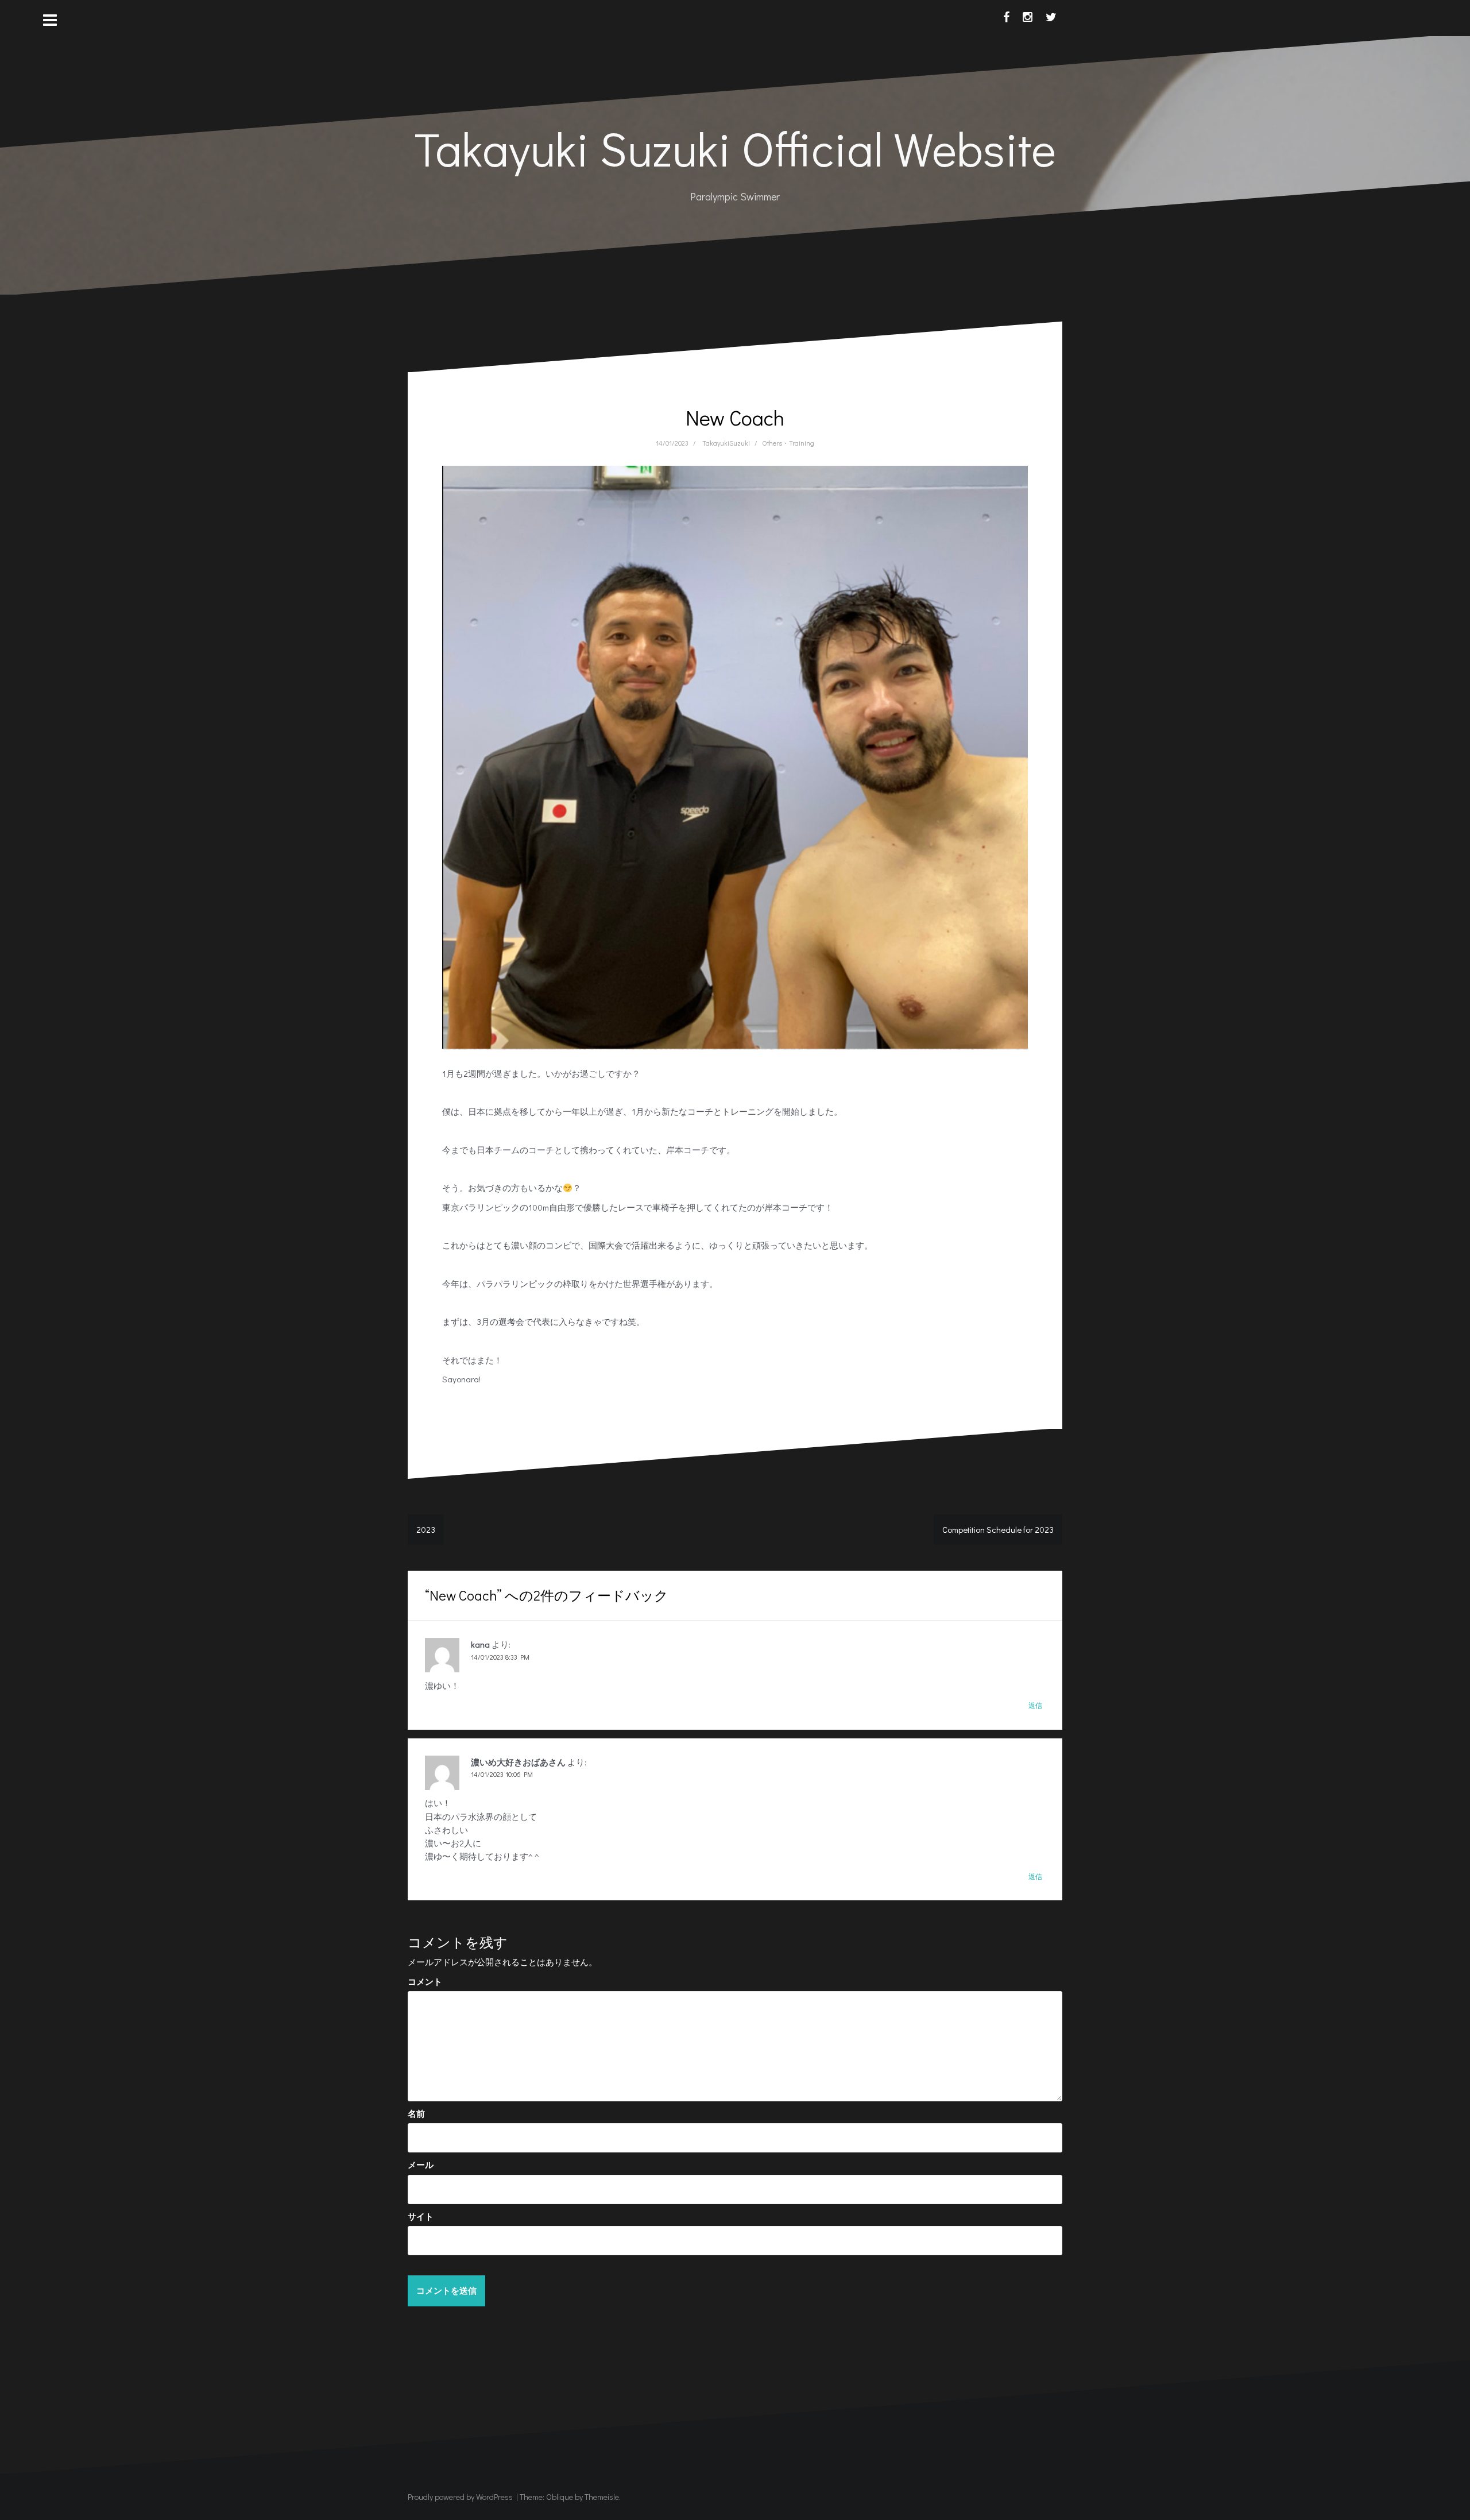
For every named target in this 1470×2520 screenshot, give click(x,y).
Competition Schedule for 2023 (998, 1529)
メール (421, 2165)
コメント (425, 1981)
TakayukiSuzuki (726, 443)
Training (802, 443)
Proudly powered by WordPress (460, 2497)
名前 (416, 2113)
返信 (1035, 1705)
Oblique (560, 2497)
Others (772, 443)
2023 (426, 1529)
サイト (421, 2216)
